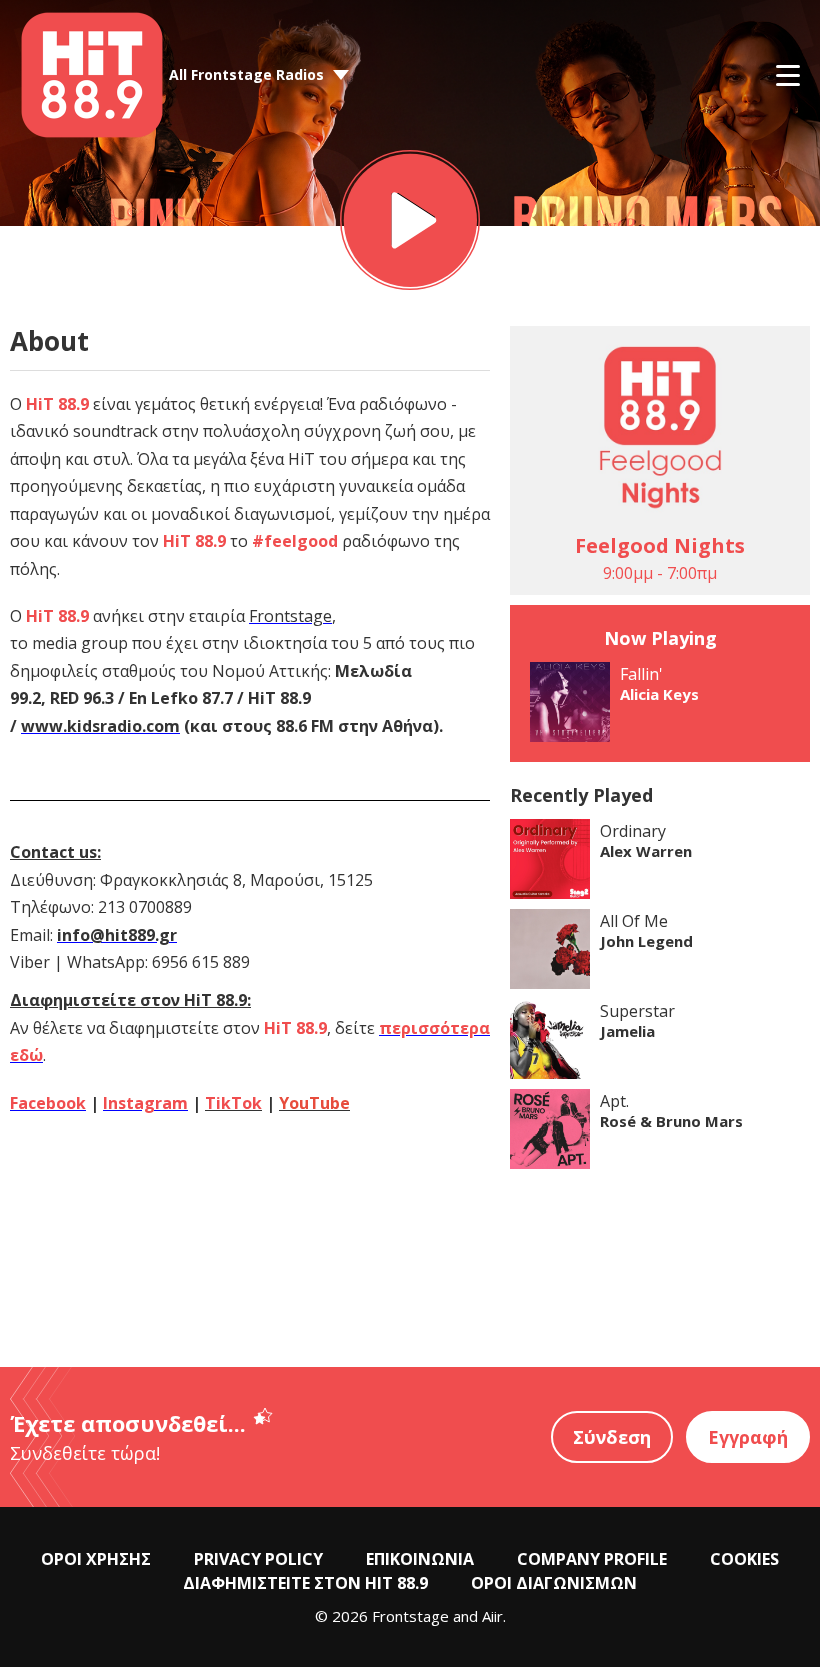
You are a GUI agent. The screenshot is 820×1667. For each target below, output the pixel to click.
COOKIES (744, 1559)
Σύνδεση (612, 1437)
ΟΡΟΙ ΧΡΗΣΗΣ (96, 1559)
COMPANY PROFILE (592, 1559)
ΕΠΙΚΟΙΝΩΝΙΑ (420, 1559)
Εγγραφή (748, 1437)
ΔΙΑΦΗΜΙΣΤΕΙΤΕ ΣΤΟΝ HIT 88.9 (305, 1583)
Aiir (492, 1616)
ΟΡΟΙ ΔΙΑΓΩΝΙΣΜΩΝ (554, 1583)
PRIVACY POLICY (258, 1559)
